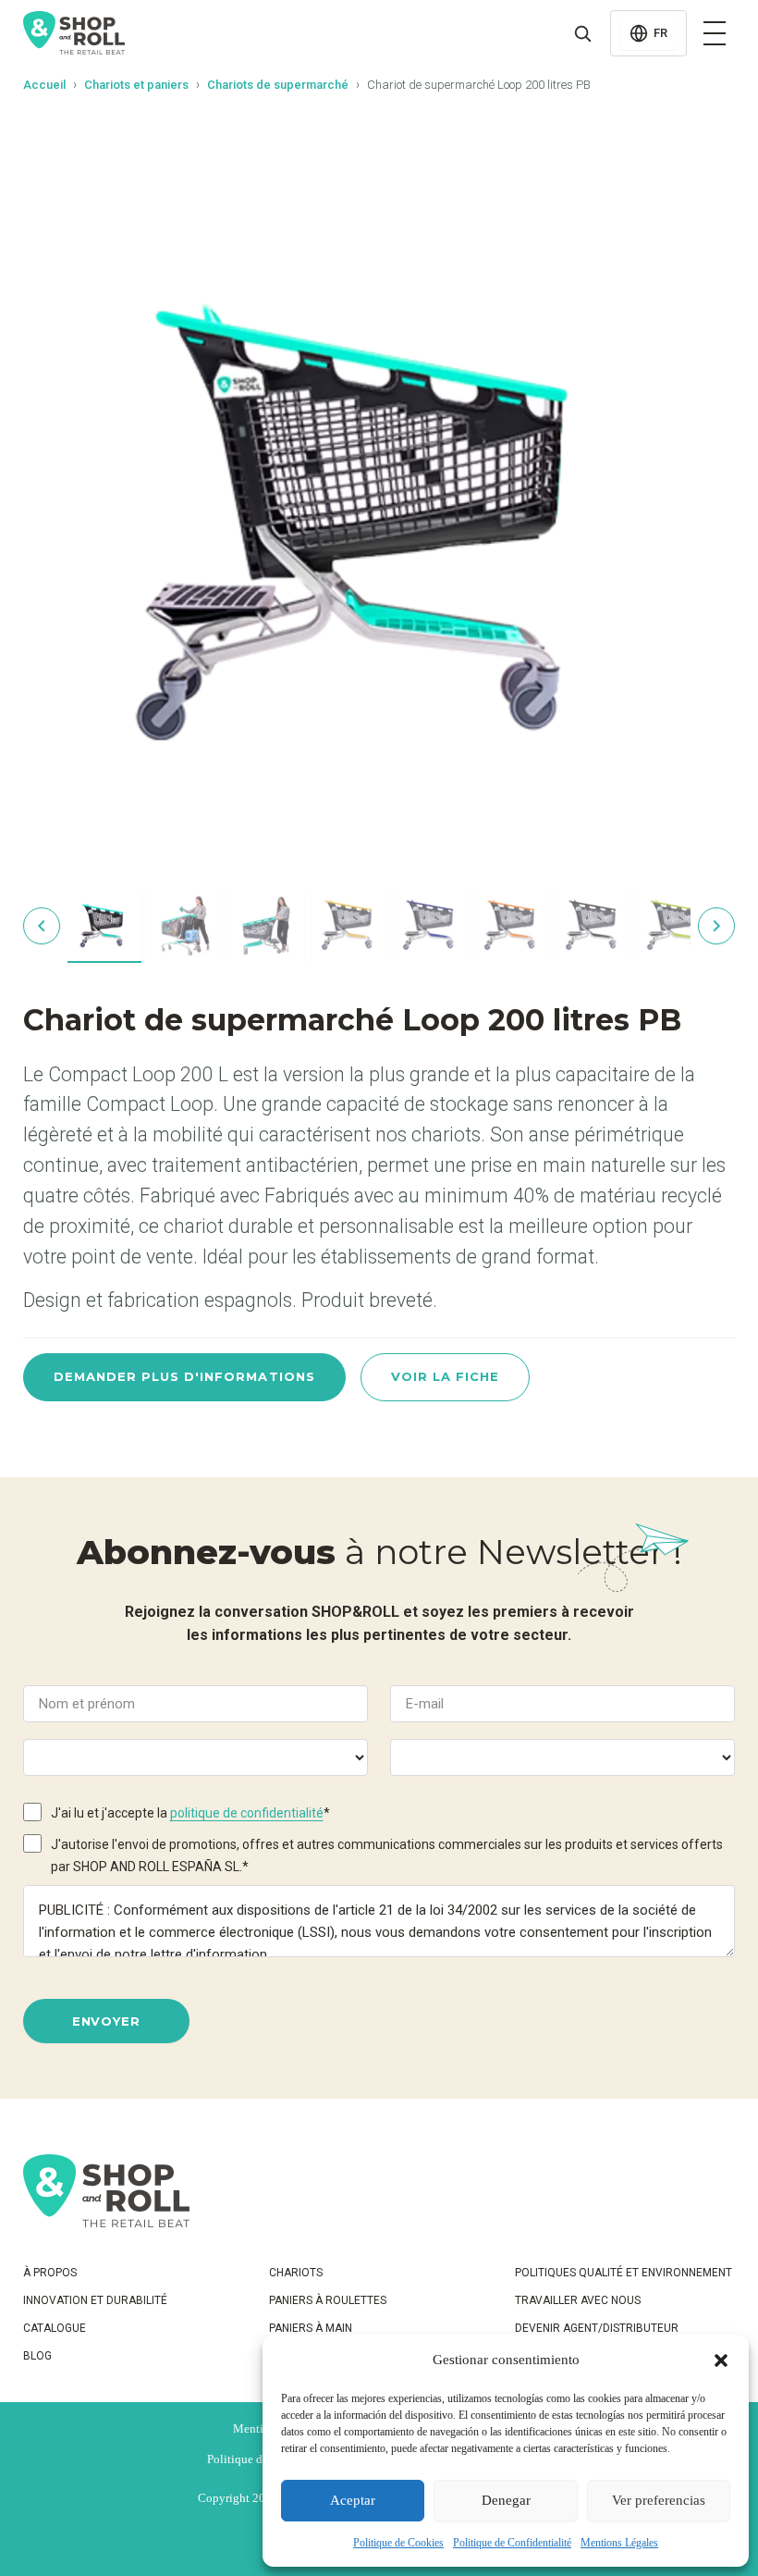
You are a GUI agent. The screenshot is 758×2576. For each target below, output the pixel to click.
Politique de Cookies (398, 2543)
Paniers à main (311, 2328)
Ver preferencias (659, 2500)
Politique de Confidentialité (512, 2543)
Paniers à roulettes (328, 2300)
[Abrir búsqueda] (582, 33)
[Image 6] (511, 926)
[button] (721, 2360)
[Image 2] (186, 926)
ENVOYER (106, 2021)
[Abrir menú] (715, 33)
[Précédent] (42, 926)
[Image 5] (430, 926)
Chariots (296, 2273)
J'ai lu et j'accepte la (190, 1813)
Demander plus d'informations (184, 1376)
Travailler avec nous (578, 2300)
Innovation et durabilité (95, 2300)
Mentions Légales (619, 2543)
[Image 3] (267, 926)
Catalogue (55, 2328)
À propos (50, 2273)
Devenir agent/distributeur (597, 2328)
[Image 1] (104, 926)
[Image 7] (593, 926)
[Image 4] (348, 926)
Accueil (44, 85)
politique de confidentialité (247, 1813)
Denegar (506, 2500)
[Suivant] (716, 926)
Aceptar (353, 2500)
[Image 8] (674, 926)
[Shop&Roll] (74, 33)
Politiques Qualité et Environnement (624, 2273)
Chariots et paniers (136, 85)
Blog (37, 2356)
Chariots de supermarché (278, 85)
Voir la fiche (446, 1376)
